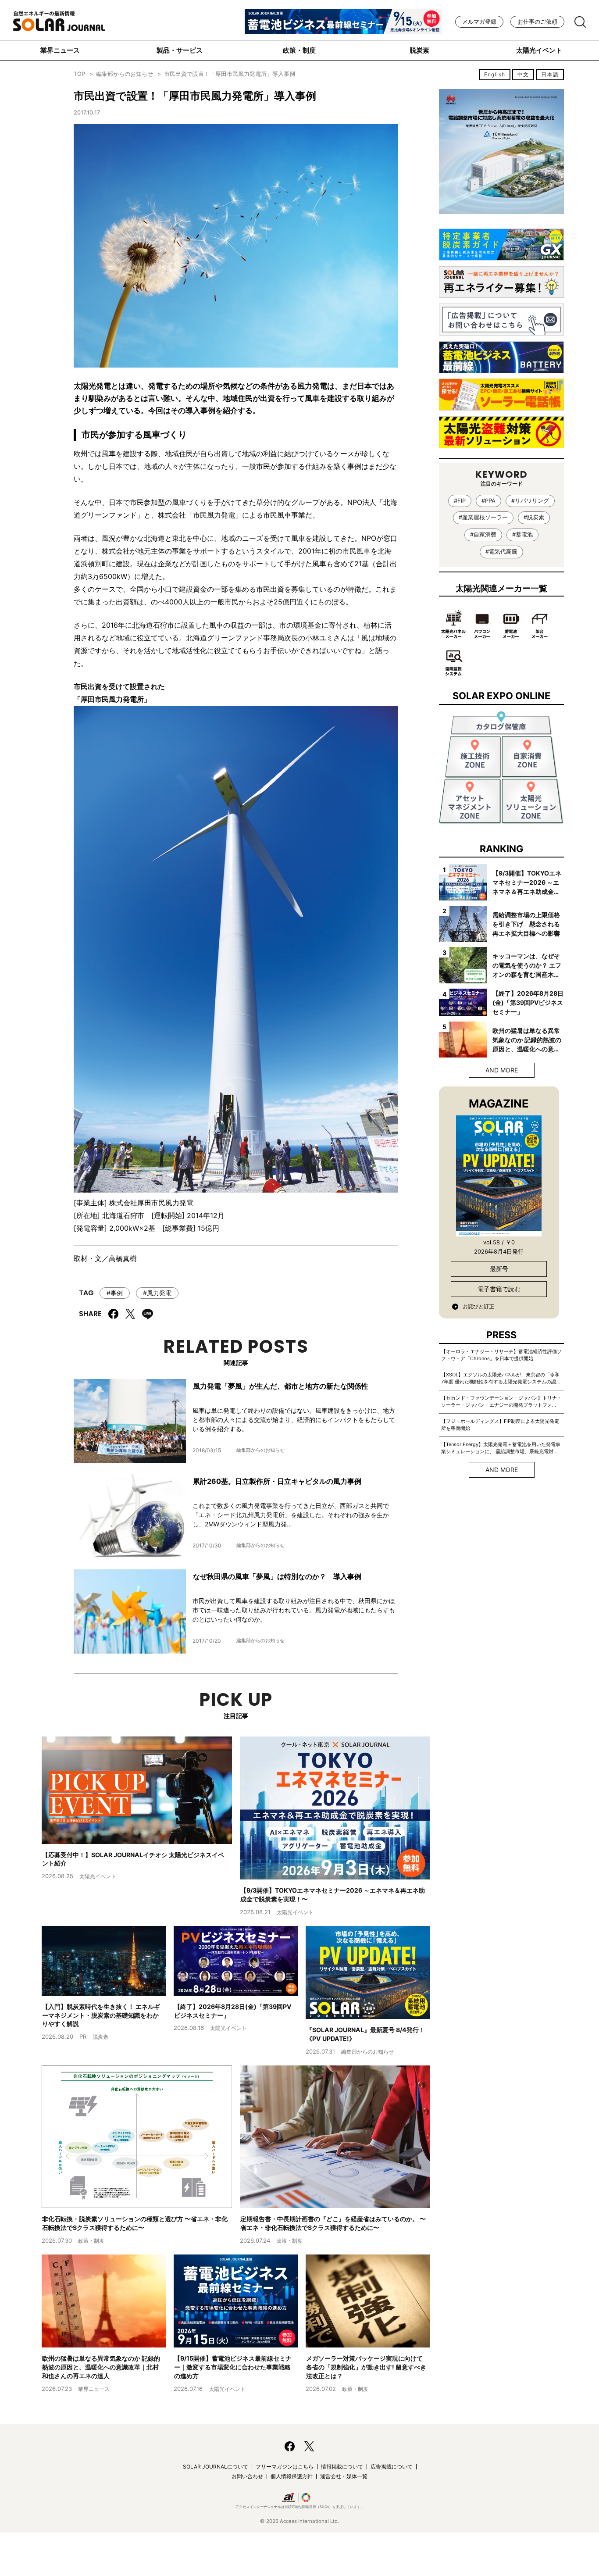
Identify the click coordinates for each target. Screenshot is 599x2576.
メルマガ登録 (479, 22)
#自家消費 (483, 534)
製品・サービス (180, 50)
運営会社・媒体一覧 (344, 2476)
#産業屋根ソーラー (483, 517)
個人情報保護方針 (292, 2476)
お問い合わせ (247, 2476)
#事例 (115, 1293)
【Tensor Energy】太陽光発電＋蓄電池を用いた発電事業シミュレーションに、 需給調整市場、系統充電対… (501, 1448)
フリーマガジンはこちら (285, 2467)
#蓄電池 (522, 534)
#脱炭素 (534, 517)
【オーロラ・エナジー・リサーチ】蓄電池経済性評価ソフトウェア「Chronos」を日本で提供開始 (501, 1355)
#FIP (460, 501)
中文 (523, 74)
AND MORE (502, 1070)
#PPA (488, 501)
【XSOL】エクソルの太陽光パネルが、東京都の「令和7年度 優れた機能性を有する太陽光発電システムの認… (501, 1378)
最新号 (499, 1269)
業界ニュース (60, 50)
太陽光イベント (539, 50)
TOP (79, 74)
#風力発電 (157, 1293)
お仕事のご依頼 (537, 22)
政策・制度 (299, 50)
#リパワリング (530, 501)
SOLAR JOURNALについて (216, 2467)
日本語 (550, 74)
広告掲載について (392, 2467)
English (495, 74)
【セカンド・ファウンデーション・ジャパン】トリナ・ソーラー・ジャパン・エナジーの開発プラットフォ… (501, 1401)
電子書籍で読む (499, 1289)
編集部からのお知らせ (125, 74)
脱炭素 (419, 50)
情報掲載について (342, 2467)
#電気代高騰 (501, 552)
